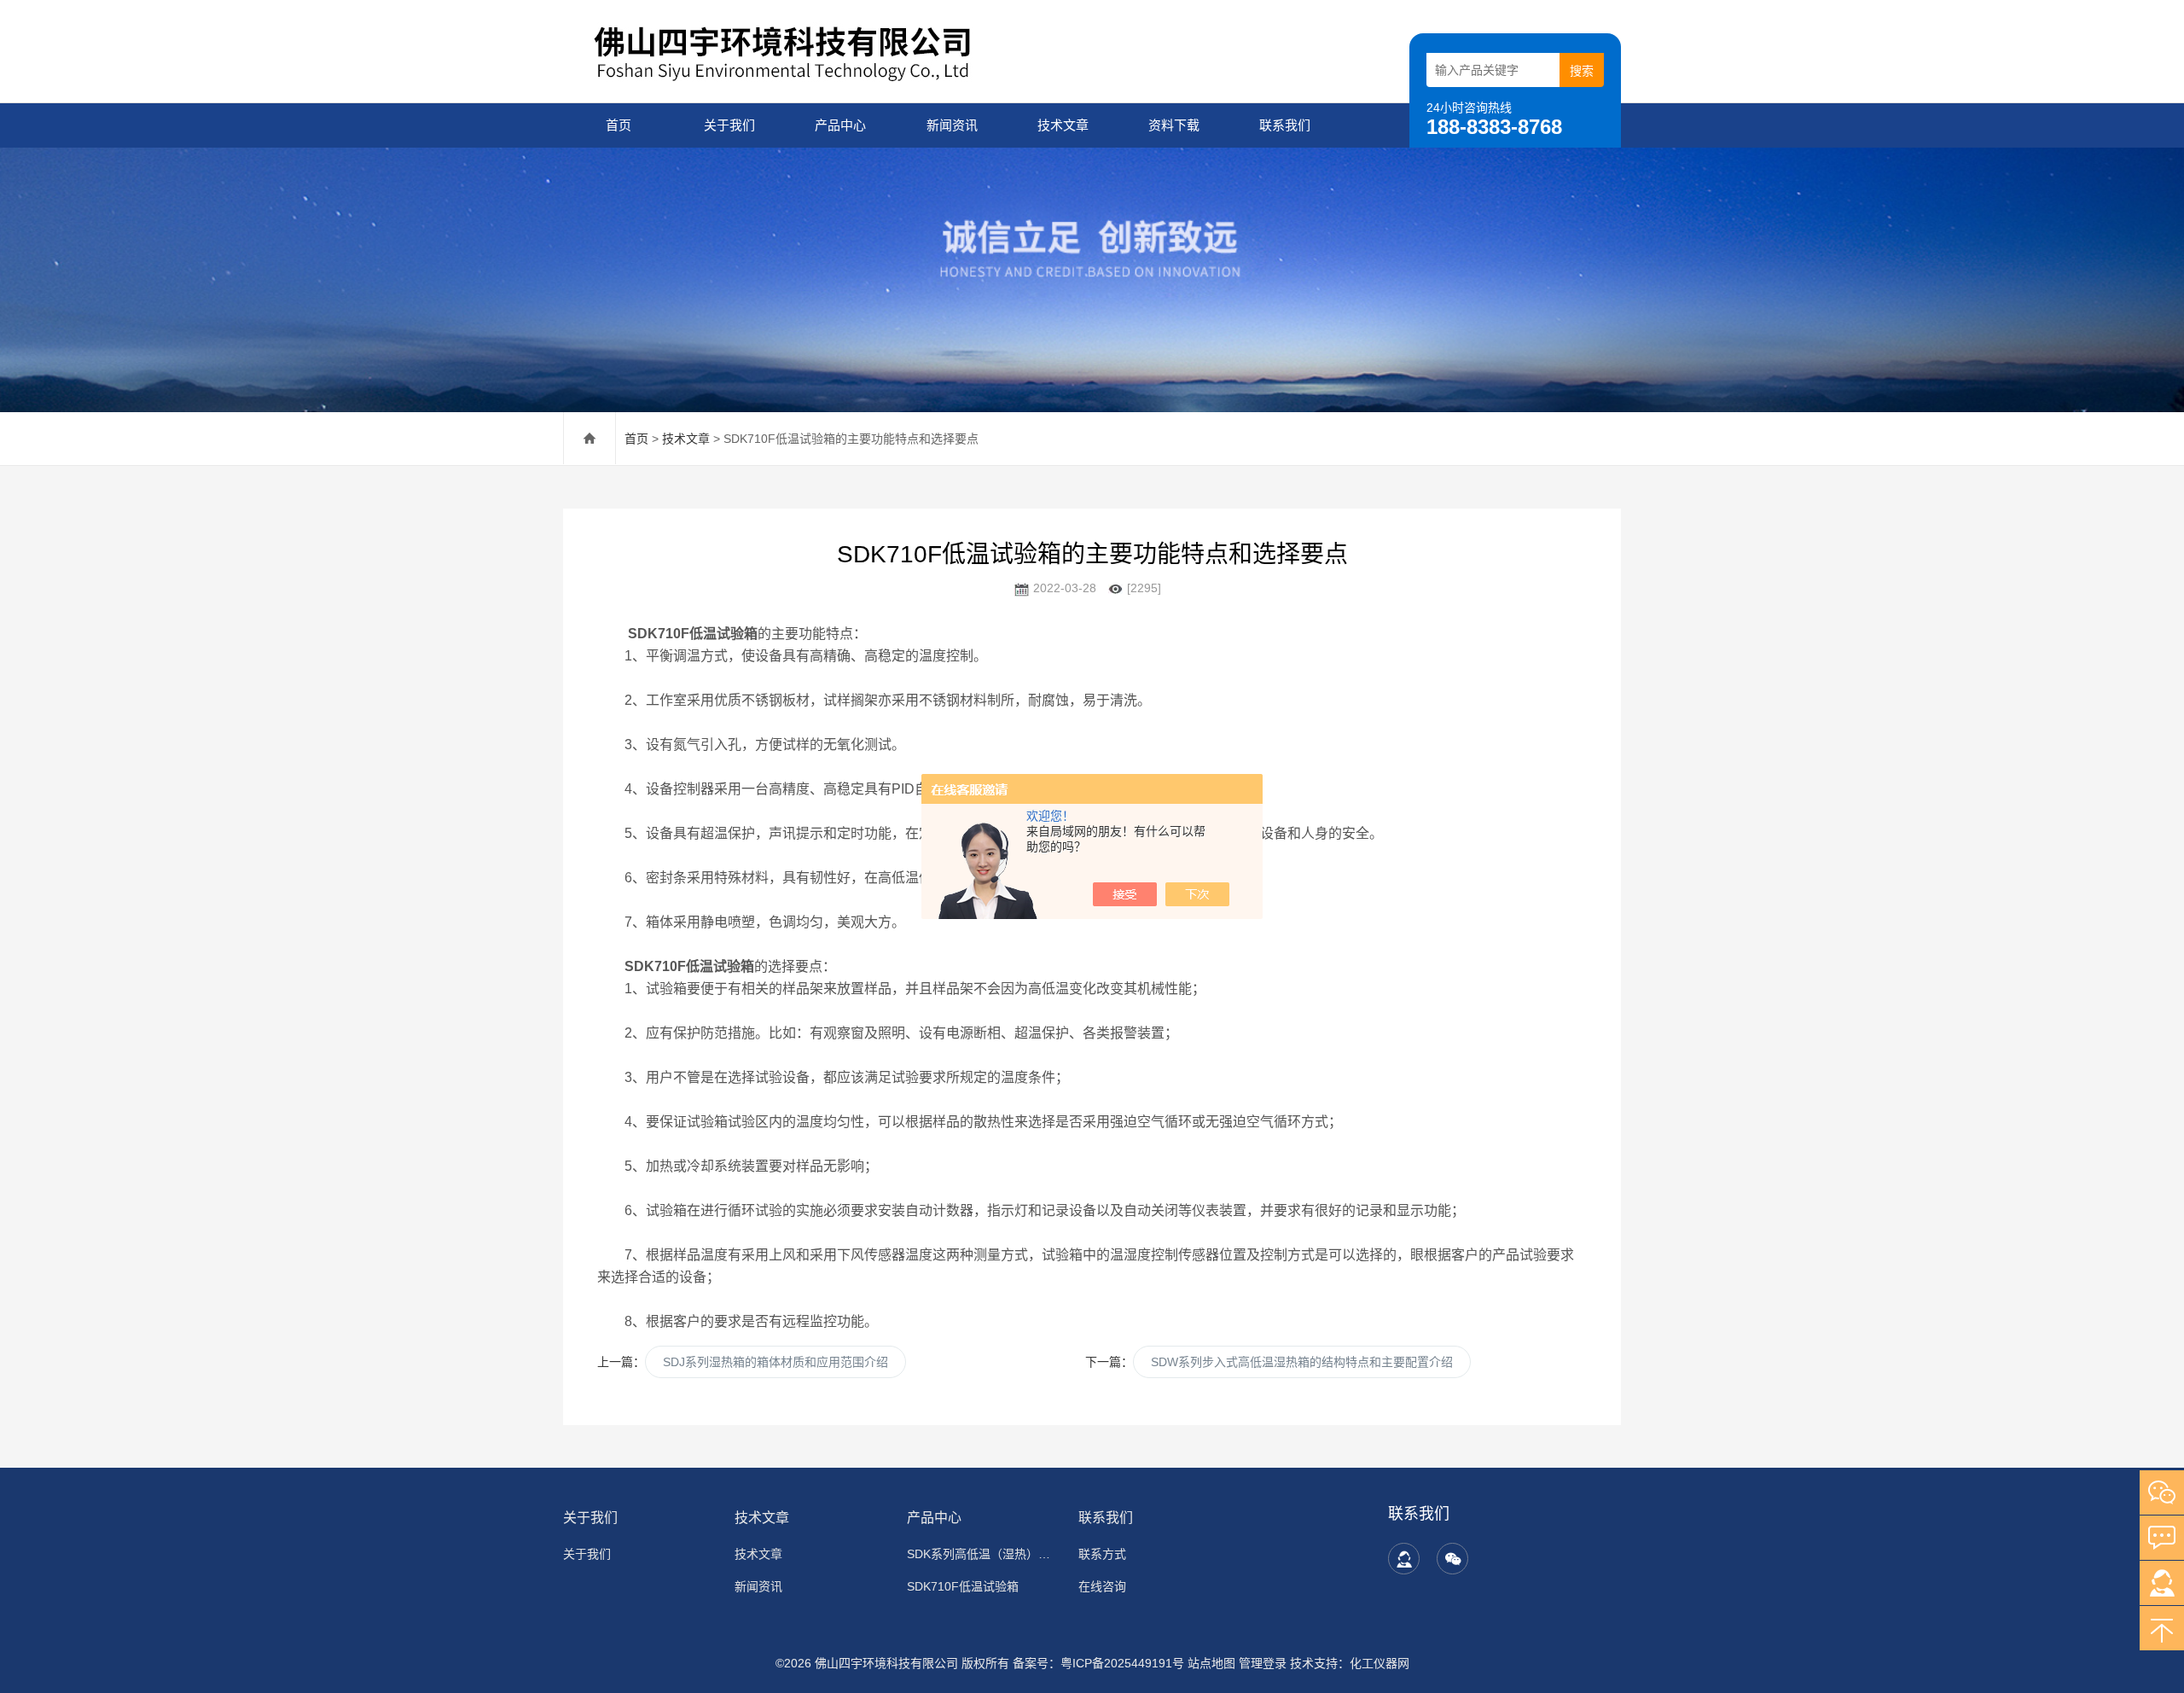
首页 (619, 125)
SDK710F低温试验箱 (963, 1586)
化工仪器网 (1380, 1663)
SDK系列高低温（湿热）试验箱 (982, 1554)
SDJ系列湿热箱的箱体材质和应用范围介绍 (775, 1362)
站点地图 (1211, 1663)
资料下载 (1174, 125)
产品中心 (840, 125)
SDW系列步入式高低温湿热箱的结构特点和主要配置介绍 (1302, 1362)
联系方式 (1102, 1554)
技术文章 (1063, 125)
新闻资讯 (952, 125)
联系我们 (1285, 125)
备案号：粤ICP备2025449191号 (1098, 1663)
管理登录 (1263, 1663)
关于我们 (729, 125)
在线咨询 (1102, 1586)
